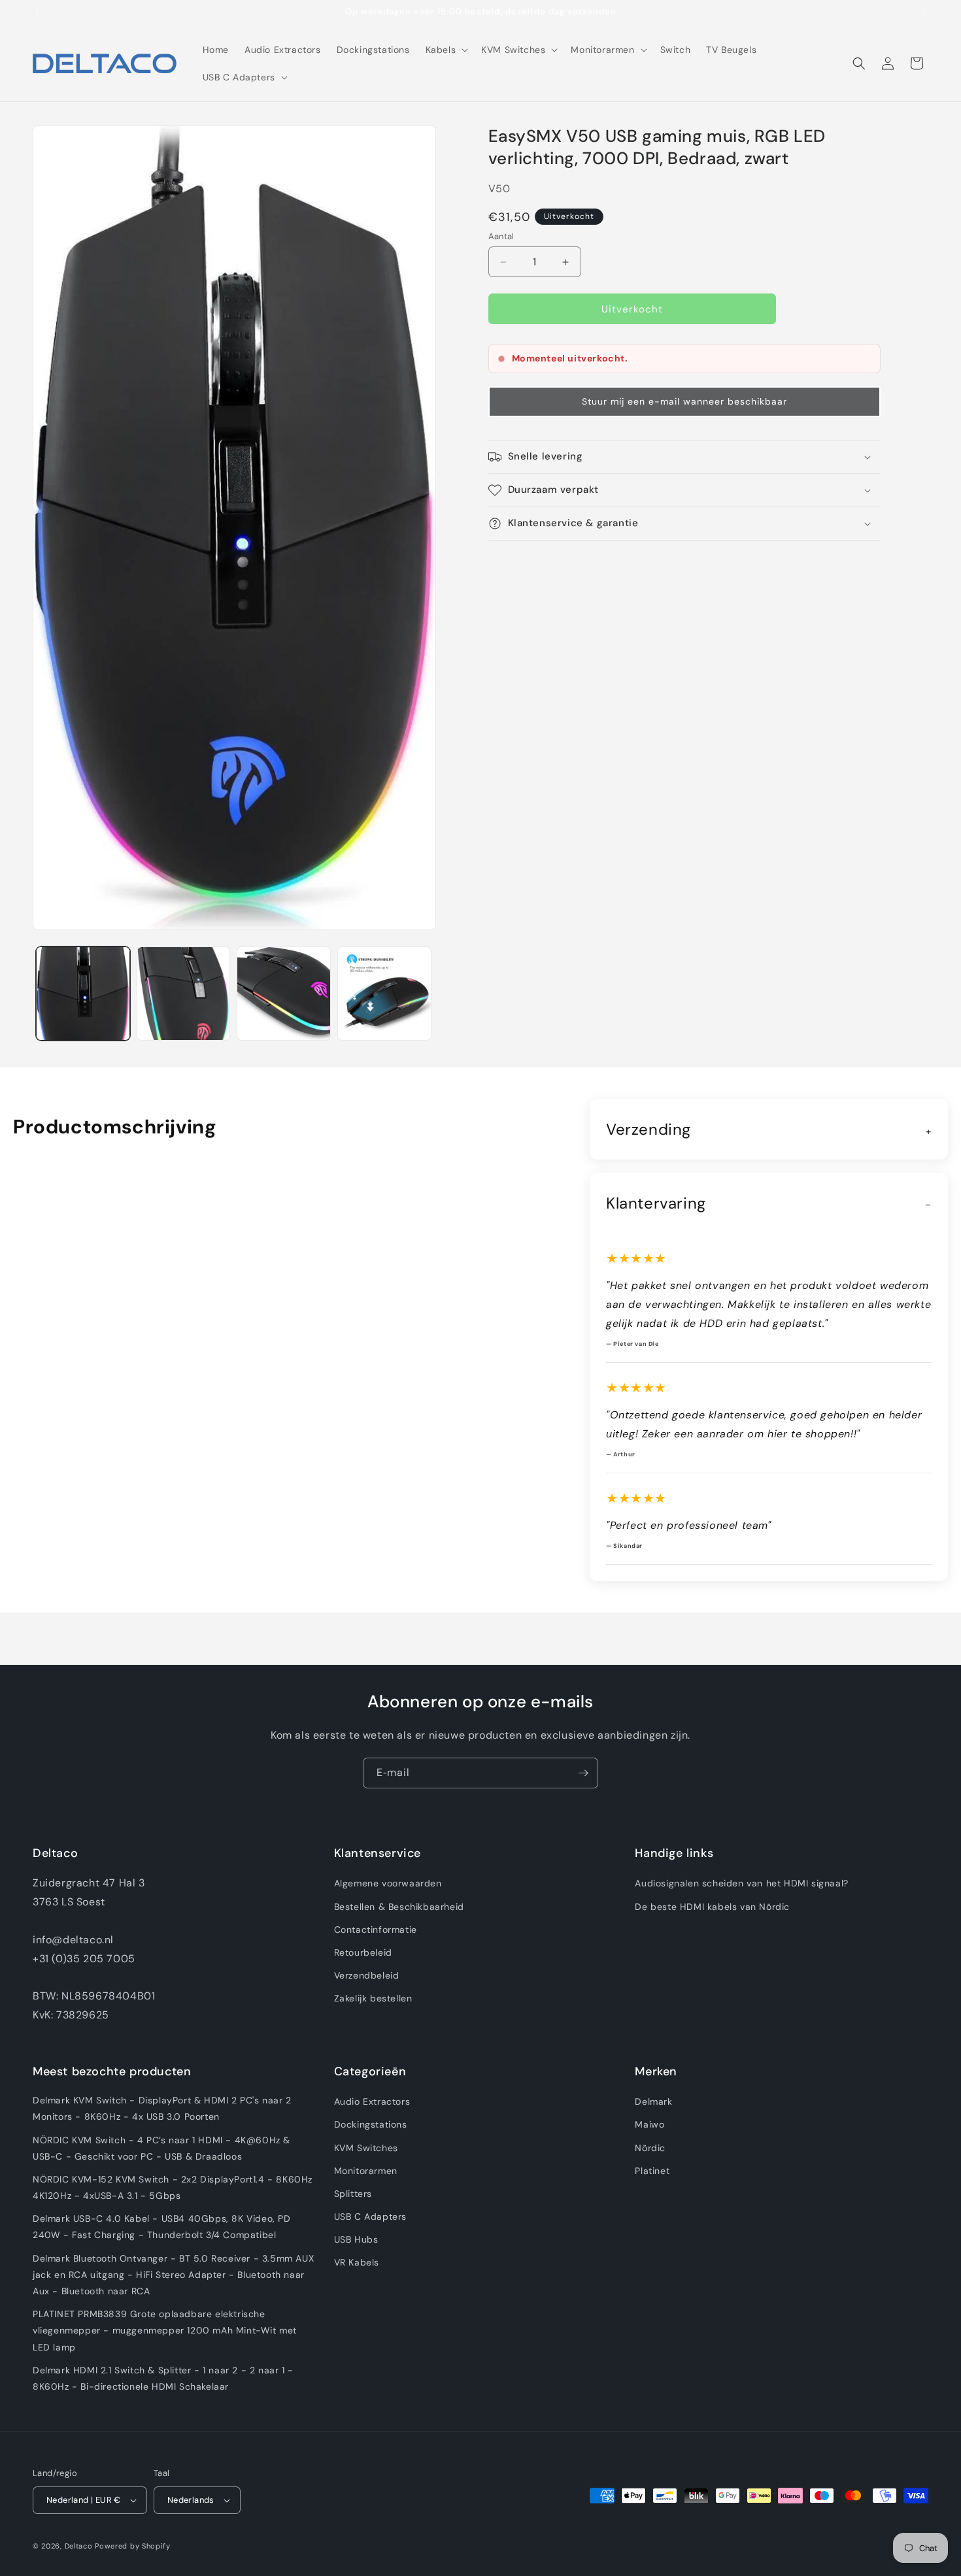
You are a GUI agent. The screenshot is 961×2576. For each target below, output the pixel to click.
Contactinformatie (376, 1930)
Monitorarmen (366, 2171)
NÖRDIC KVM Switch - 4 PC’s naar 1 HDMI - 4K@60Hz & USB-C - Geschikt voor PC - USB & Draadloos (161, 2148)
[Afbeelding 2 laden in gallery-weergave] (184, 994)
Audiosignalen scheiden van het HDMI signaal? (741, 1884)
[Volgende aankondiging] (924, 12)
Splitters (353, 2194)
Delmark (653, 2101)
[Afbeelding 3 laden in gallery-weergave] (284, 994)
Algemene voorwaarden (388, 1884)
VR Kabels (357, 2263)
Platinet (652, 2171)
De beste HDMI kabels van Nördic (712, 1907)
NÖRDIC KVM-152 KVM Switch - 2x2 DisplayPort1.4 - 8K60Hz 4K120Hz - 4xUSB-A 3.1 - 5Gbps (173, 2187)
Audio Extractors (372, 2101)
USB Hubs (356, 2240)
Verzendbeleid (367, 1975)
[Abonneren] (583, 1773)
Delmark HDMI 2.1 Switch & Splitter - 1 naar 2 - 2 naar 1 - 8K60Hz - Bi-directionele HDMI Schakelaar (163, 2378)
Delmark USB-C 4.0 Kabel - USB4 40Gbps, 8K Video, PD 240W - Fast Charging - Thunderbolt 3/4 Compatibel (162, 2227)
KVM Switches (366, 2148)
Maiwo (649, 2125)
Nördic (650, 2148)
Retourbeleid (363, 1952)
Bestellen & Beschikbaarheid (399, 1907)
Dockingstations (371, 2125)
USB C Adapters (370, 2216)
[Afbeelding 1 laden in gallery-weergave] (83, 994)
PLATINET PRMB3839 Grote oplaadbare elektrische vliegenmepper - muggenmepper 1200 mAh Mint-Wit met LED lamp (165, 2331)
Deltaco (79, 2546)
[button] (446, 50)
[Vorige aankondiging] (37, 12)
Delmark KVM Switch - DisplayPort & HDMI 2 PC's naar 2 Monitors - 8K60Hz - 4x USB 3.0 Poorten (162, 2108)
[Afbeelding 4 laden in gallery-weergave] (384, 994)
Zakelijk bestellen (373, 1999)
